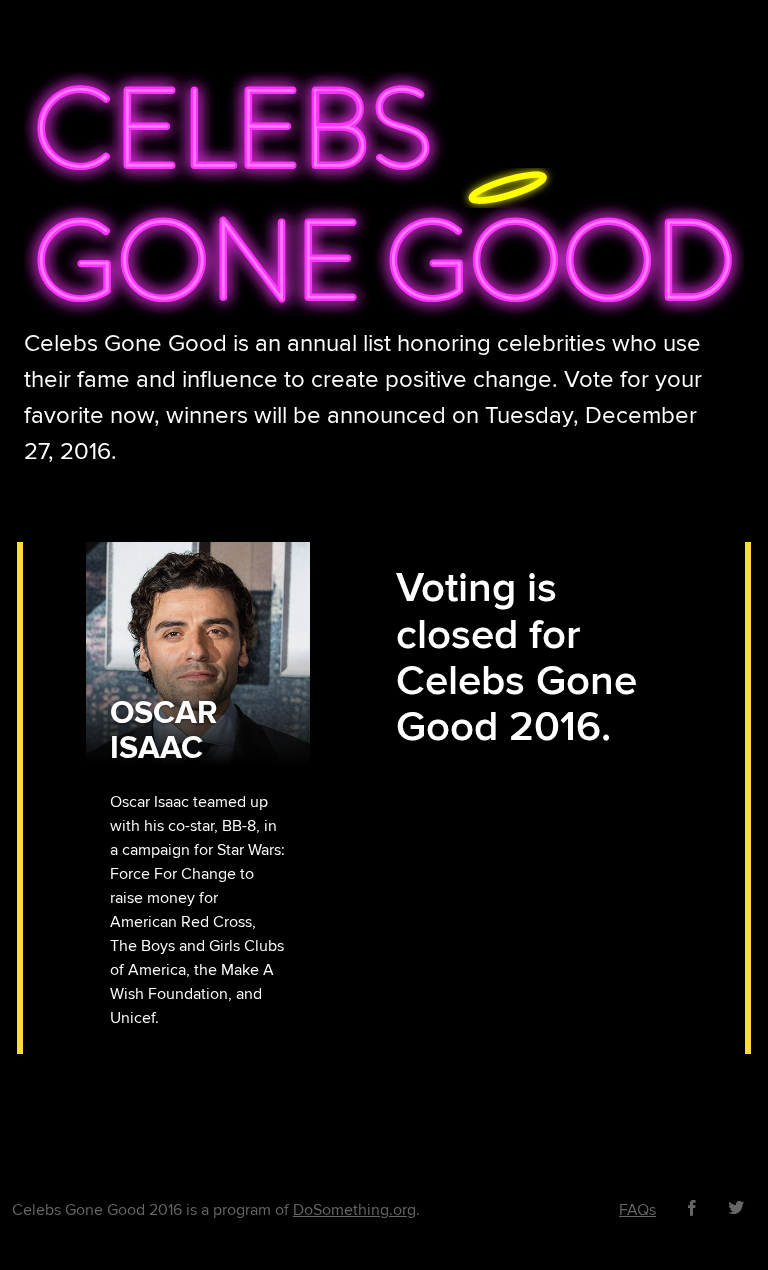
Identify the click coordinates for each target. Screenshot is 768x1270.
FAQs (637, 1210)
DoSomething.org (354, 1210)
